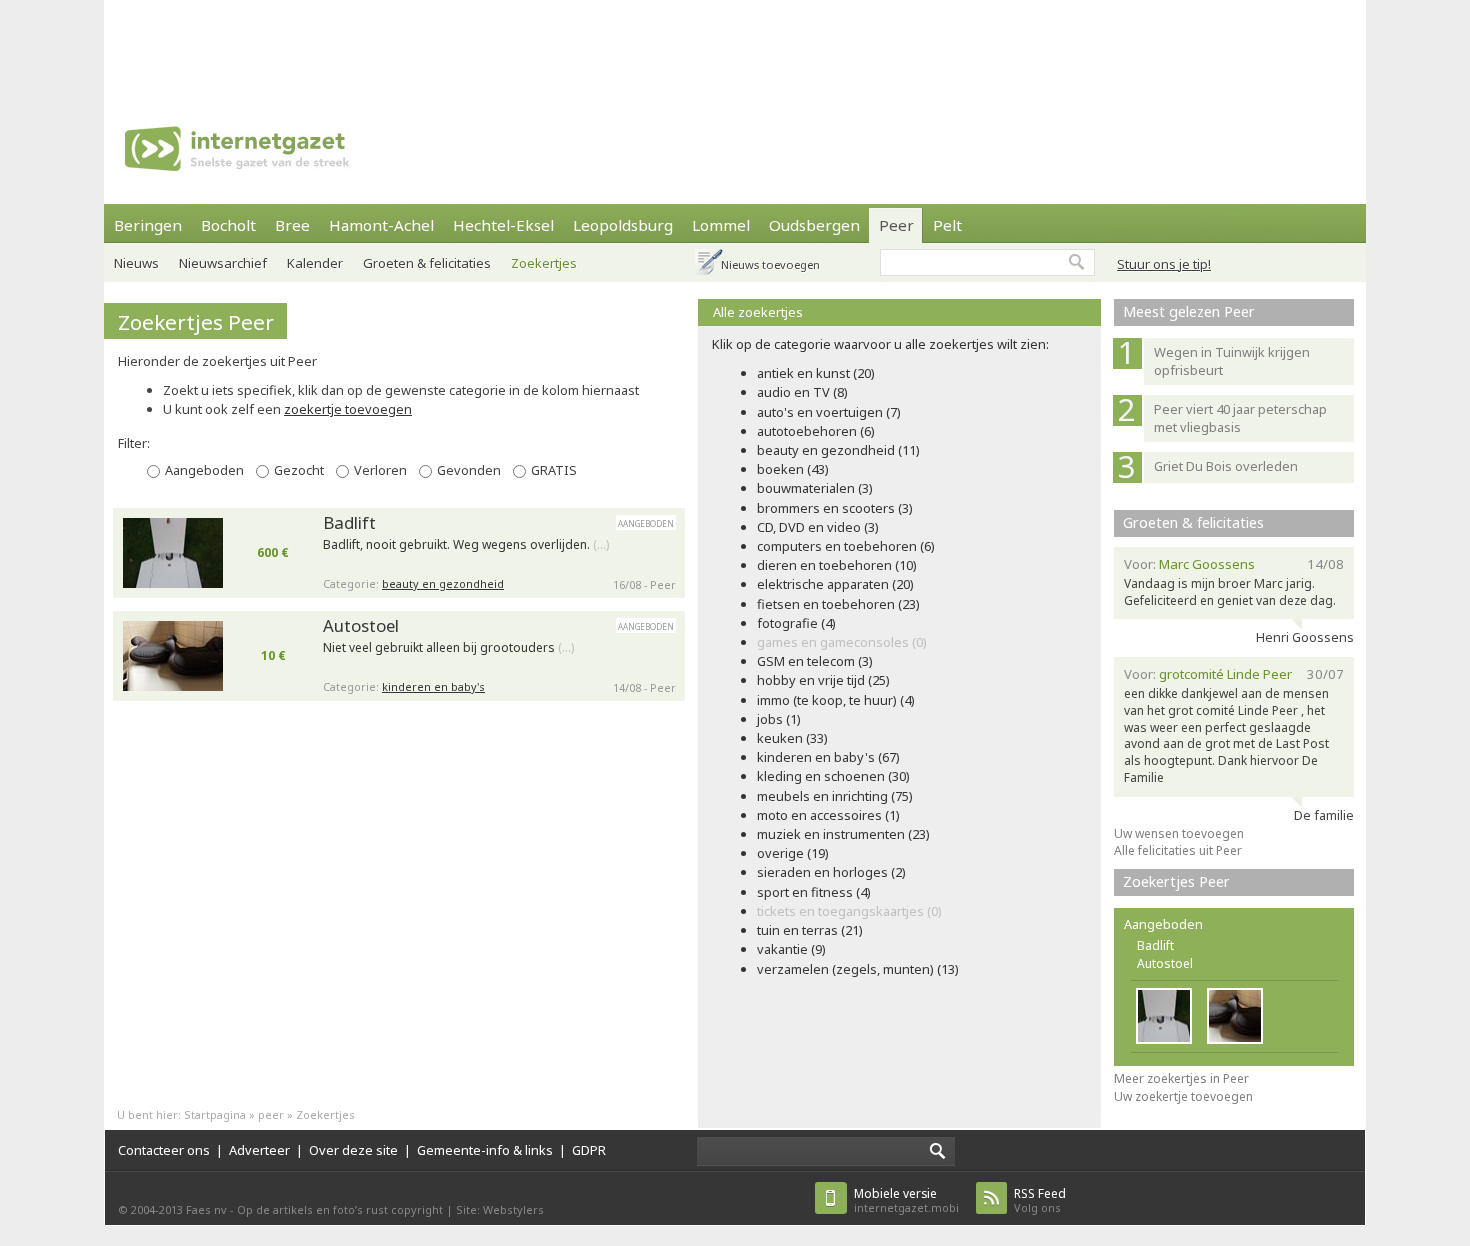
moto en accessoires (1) (828, 815)
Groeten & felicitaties (427, 263)
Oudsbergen (814, 225)
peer (271, 1114)
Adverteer (259, 1150)
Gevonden (469, 470)
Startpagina (215, 1114)
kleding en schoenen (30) (833, 776)
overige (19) (793, 853)
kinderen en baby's (433, 686)
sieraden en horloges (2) (831, 872)
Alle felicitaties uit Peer (1178, 850)
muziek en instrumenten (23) (843, 834)
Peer (896, 225)
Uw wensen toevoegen (1179, 833)
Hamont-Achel (381, 225)
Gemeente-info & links (485, 1150)
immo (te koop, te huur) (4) (836, 700)
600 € (273, 552)
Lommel (721, 225)
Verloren (380, 470)
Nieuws (136, 263)
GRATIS (554, 470)
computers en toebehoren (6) (846, 546)
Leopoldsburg (623, 225)
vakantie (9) (791, 949)
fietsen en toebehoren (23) (838, 604)
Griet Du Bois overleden (1226, 466)
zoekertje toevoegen (348, 409)
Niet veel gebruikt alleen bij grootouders (448, 648)
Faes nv (206, 1209)
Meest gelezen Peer (1189, 311)
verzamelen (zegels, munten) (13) (858, 969)
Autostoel (361, 625)
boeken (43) (793, 469)
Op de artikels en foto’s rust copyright (340, 1209)
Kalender (315, 263)
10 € (273, 655)
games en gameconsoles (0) (842, 642)
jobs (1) (779, 719)
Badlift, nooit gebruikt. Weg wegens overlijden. (466, 545)
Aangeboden (204, 470)
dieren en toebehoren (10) (837, 565)
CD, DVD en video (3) (818, 527)
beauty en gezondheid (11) (838, 450)
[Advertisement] (735, 45)
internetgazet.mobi (906, 1200)
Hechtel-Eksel (503, 225)
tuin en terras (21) (810, 930)
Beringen (148, 225)
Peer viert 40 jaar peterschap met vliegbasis (1240, 418)
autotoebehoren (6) (816, 431)
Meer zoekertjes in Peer (1181, 1078)
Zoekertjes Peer (196, 322)
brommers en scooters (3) (835, 508)
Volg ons (1040, 1200)
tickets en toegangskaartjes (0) (849, 911)
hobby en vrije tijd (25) (823, 680)
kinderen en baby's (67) (828, 757)
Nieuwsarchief (223, 263)
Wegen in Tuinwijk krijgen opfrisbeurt (1232, 361)
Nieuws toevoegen (770, 264)
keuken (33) (792, 738)
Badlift (349, 522)
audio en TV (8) (802, 392)
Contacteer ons (164, 1150)
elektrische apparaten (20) (835, 584)
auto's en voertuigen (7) (829, 412)
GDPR (589, 1150)
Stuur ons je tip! (1164, 264)
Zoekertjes (544, 263)
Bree (292, 225)
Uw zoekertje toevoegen (1183, 1096)
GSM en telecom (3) (815, 661)
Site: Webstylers (500, 1209)
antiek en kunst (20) (816, 373)
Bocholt (228, 225)
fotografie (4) (796, 623)
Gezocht (299, 470)
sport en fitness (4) (814, 892)
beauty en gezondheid (443, 583)
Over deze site (353, 1150)
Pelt (947, 225)
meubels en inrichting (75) (835, 796)
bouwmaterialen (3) (815, 488)
